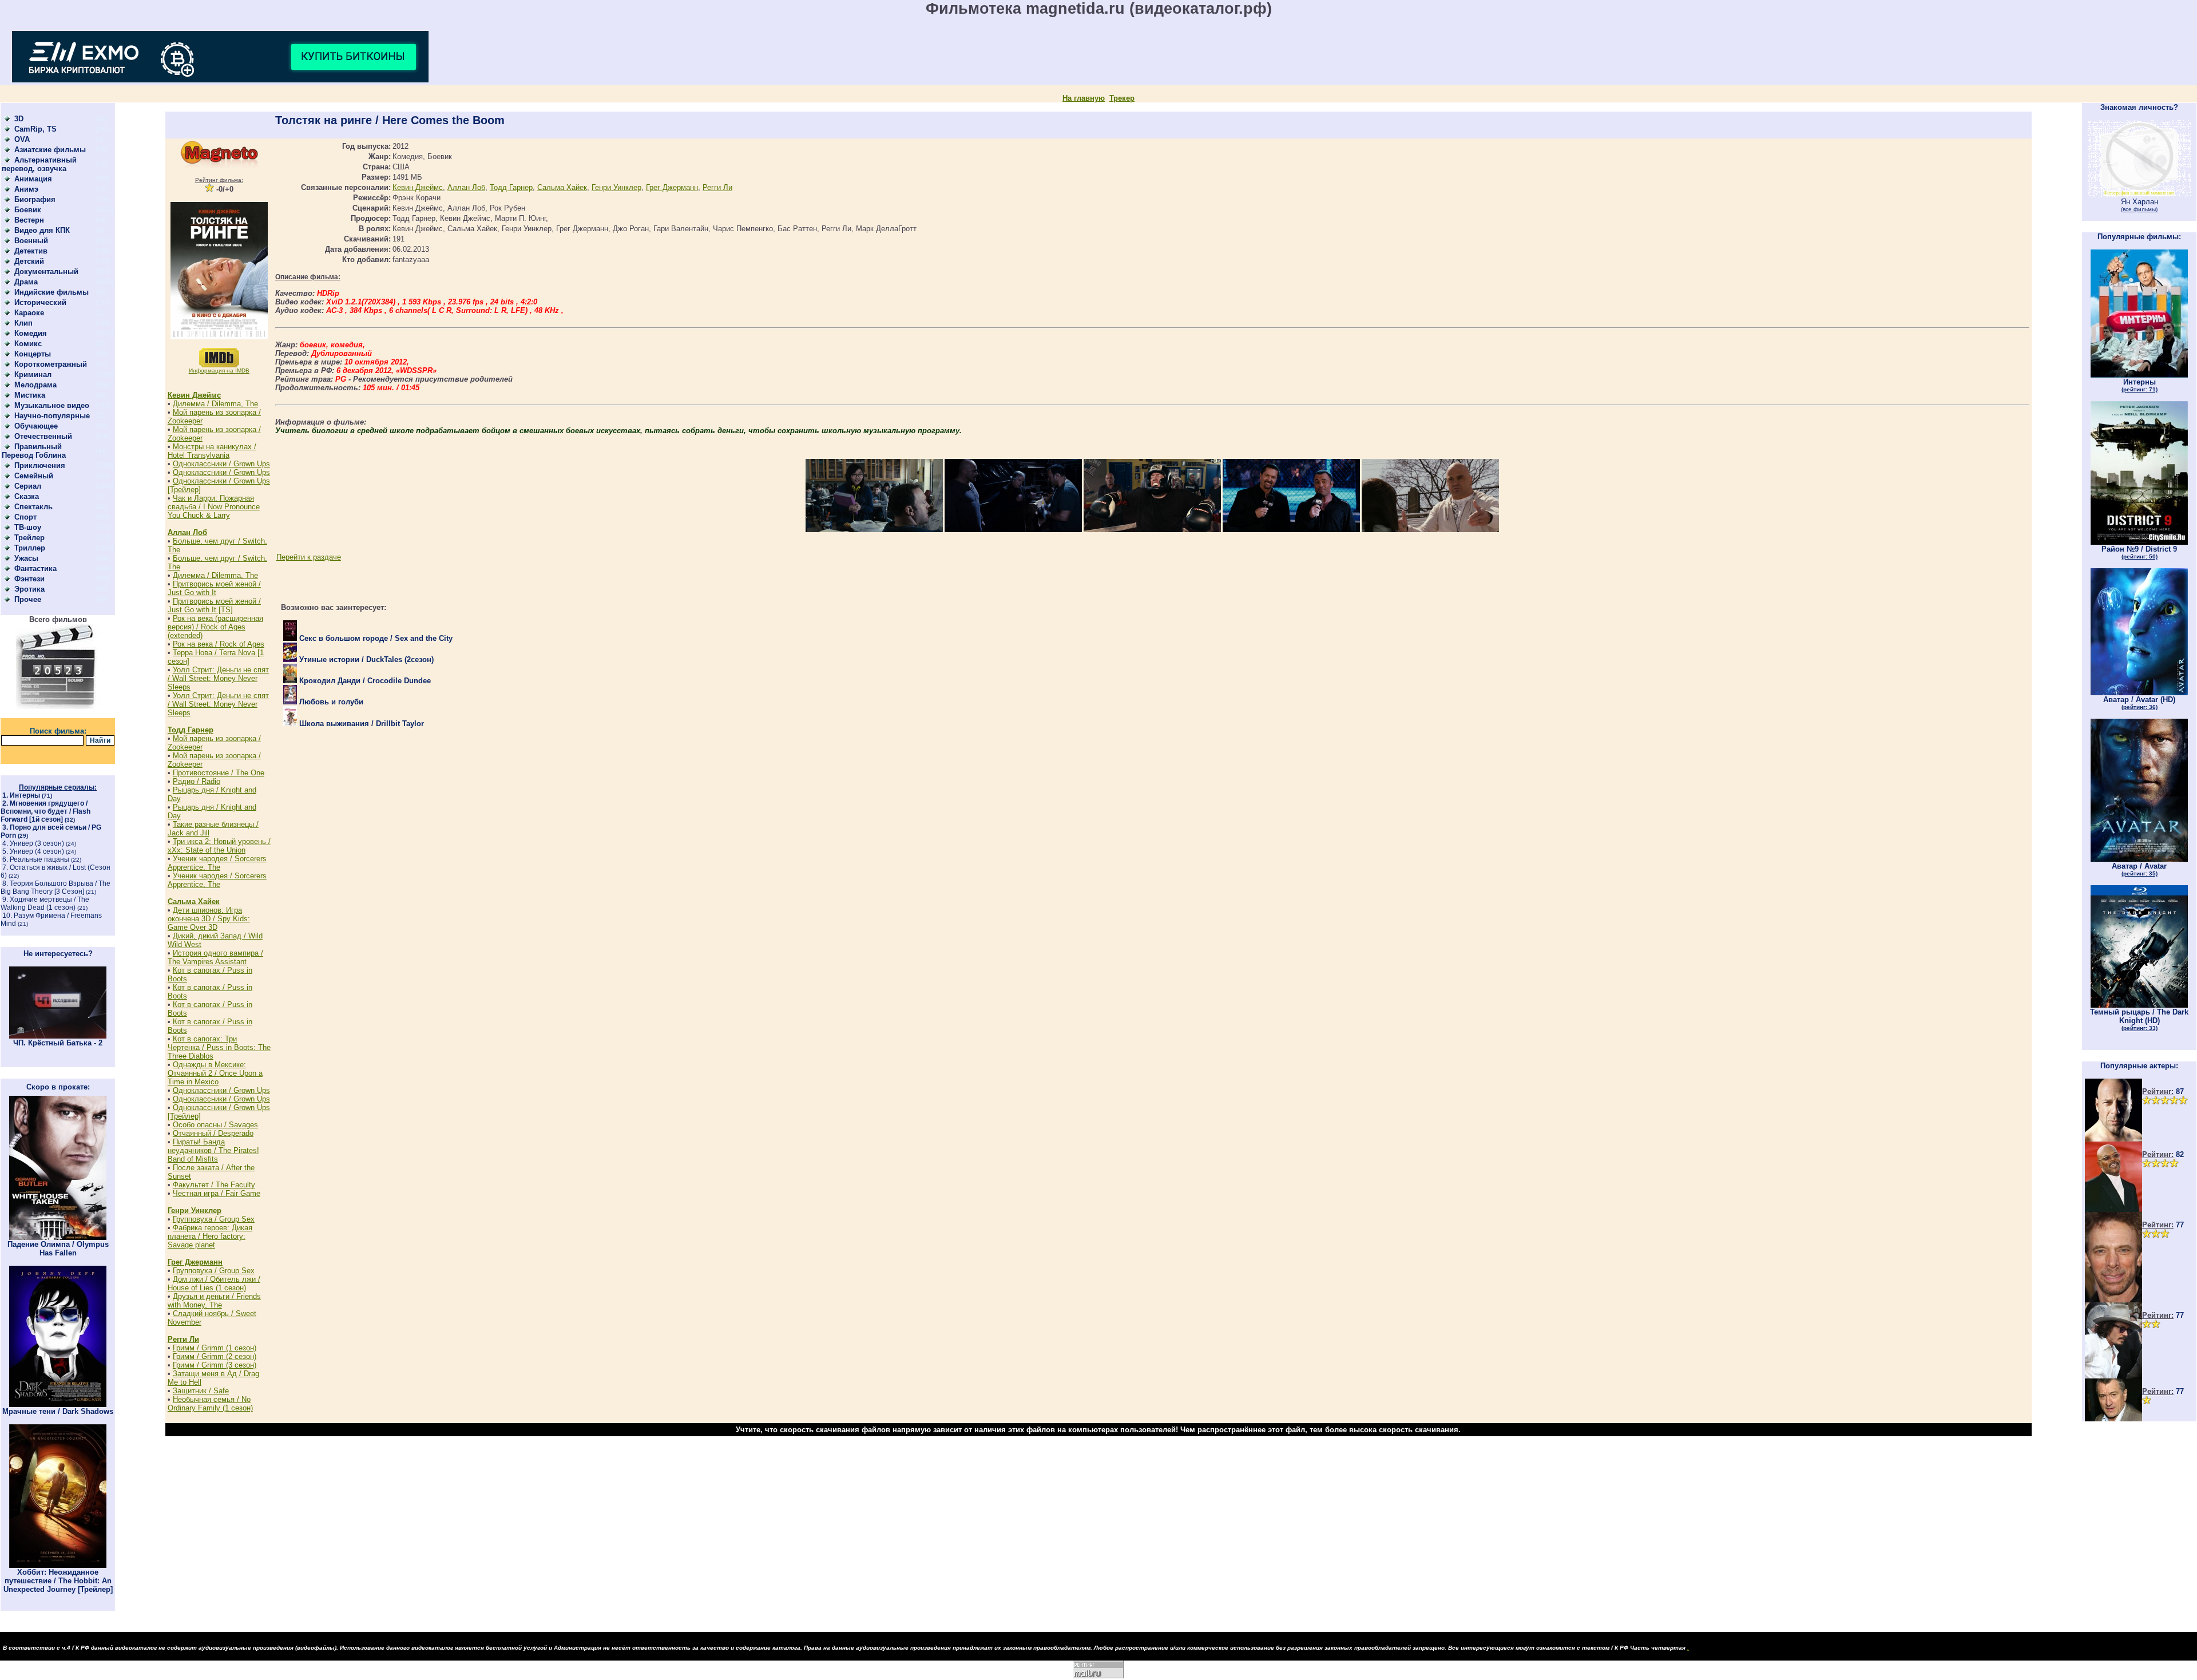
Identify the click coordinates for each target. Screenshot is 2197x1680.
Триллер (30, 548)
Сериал (28, 486)
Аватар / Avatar (2139, 869)
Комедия (31, 333)
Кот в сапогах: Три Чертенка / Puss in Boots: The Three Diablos (219, 1047)
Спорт (25, 517)
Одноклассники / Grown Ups (221, 464)
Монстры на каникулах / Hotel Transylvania (212, 451)
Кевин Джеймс (194, 395)
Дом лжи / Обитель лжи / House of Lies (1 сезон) (214, 1283)
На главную (1084, 98)
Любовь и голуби (330, 702)
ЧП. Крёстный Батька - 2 (58, 1043)
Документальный (46, 272)
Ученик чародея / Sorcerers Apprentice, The (217, 863)
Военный (31, 241)
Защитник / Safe (201, 1391)
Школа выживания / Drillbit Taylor (360, 724)
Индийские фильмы (51, 292)
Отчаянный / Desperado (213, 1133)
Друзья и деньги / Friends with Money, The (214, 1301)
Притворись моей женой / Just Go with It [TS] (214, 605)
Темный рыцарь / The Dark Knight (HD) (2139, 1019)
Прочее (28, 599)
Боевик (28, 210)
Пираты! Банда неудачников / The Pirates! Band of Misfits (213, 1150)
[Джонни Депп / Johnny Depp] (2113, 1376)
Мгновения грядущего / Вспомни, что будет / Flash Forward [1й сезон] (45, 811)
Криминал (33, 375)
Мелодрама (35, 385)
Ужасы (26, 558)
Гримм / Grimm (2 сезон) (215, 1356)
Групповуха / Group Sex (214, 1219)
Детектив (31, 251)
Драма (26, 282)
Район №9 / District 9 (2139, 552)
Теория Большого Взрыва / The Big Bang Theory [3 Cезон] (55, 887)
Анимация (33, 179)
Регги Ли (183, 1339)
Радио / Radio (197, 781)
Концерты (33, 354)
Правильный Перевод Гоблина (34, 451)
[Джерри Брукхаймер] (2113, 1300)
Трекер (1122, 98)
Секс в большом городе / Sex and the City (375, 638)
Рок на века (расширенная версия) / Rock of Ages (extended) (215, 627)
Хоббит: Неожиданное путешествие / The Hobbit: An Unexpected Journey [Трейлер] (58, 1581)
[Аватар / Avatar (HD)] (2139, 693)
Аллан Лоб (187, 532)
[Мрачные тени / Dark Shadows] (58, 1404)
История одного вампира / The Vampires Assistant (215, 957)
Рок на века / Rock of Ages (219, 644)
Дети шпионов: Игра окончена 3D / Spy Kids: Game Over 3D (209, 919)
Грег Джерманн (195, 1262)
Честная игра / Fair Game (217, 1193)
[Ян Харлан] (2139, 195)
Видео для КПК (42, 230)
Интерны (25, 795)
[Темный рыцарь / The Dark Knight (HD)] (2139, 1005)
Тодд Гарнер (191, 730)
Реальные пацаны (39, 859)
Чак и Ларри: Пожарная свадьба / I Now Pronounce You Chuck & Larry (214, 507)
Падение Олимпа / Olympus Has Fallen (58, 1249)
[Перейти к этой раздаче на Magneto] (219, 166)
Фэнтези (29, 579)
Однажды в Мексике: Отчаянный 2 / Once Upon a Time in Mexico (215, 1073)
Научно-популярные (52, 416)
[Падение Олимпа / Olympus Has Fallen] (58, 1237)
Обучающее (36, 426)
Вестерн (29, 220)
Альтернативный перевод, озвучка (39, 164)
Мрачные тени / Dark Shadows (58, 1411)
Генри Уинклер (195, 1211)
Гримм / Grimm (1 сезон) (215, 1348)
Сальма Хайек (194, 902)
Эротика (29, 589)
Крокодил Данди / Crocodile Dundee (364, 681)
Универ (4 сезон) (37, 851)
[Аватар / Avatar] (2139, 859)
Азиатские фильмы (50, 150)
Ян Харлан (2140, 205)
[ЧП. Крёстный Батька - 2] (58, 1036)
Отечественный (43, 436)
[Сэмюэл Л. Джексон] (2113, 1209)
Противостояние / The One (219, 773)
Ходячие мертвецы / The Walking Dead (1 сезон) (45, 904)
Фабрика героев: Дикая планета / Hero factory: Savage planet (210, 1236)
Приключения (40, 465)
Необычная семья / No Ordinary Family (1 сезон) (210, 1404)
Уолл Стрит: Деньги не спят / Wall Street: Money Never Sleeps (218, 678)
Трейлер (29, 538)
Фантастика (35, 568)
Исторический (40, 302)
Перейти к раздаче (309, 557)
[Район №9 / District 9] (2139, 542)
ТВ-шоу (28, 527)
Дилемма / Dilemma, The (215, 404)
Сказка (27, 496)
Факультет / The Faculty (214, 1185)
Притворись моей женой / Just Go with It (214, 588)
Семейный (34, 476)
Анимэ (26, 189)
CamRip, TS (35, 129)
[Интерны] (2139, 375)
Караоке (29, 313)
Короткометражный (51, 364)
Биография (35, 199)
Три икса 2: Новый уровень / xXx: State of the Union (219, 846)
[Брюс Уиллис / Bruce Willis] (2113, 1139)
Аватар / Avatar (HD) (2139, 703)
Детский (29, 261)
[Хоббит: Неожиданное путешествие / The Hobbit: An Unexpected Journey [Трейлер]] (58, 1565)
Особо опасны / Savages (215, 1125)
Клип (23, 323)
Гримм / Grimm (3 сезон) (215, 1365)
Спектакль (33, 507)
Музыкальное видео (52, 405)
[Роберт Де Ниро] (2113, 1419)
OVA (22, 139)
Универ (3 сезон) (37, 843)
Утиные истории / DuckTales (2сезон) (365, 659)
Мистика (30, 395)
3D (19, 119)
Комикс (28, 344)
